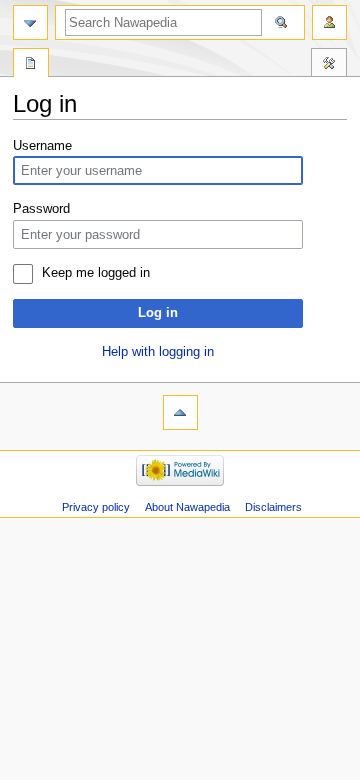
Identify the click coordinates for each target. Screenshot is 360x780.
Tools (329, 65)
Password (41, 209)
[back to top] (180, 412)
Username (42, 146)
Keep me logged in (96, 273)
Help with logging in (158, 352)
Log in (158, 313)
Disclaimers (273, 507)
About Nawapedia (187, 507)
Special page (31, 65)
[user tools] (329, 22)
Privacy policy (96, 507)
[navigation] (30, 22)
